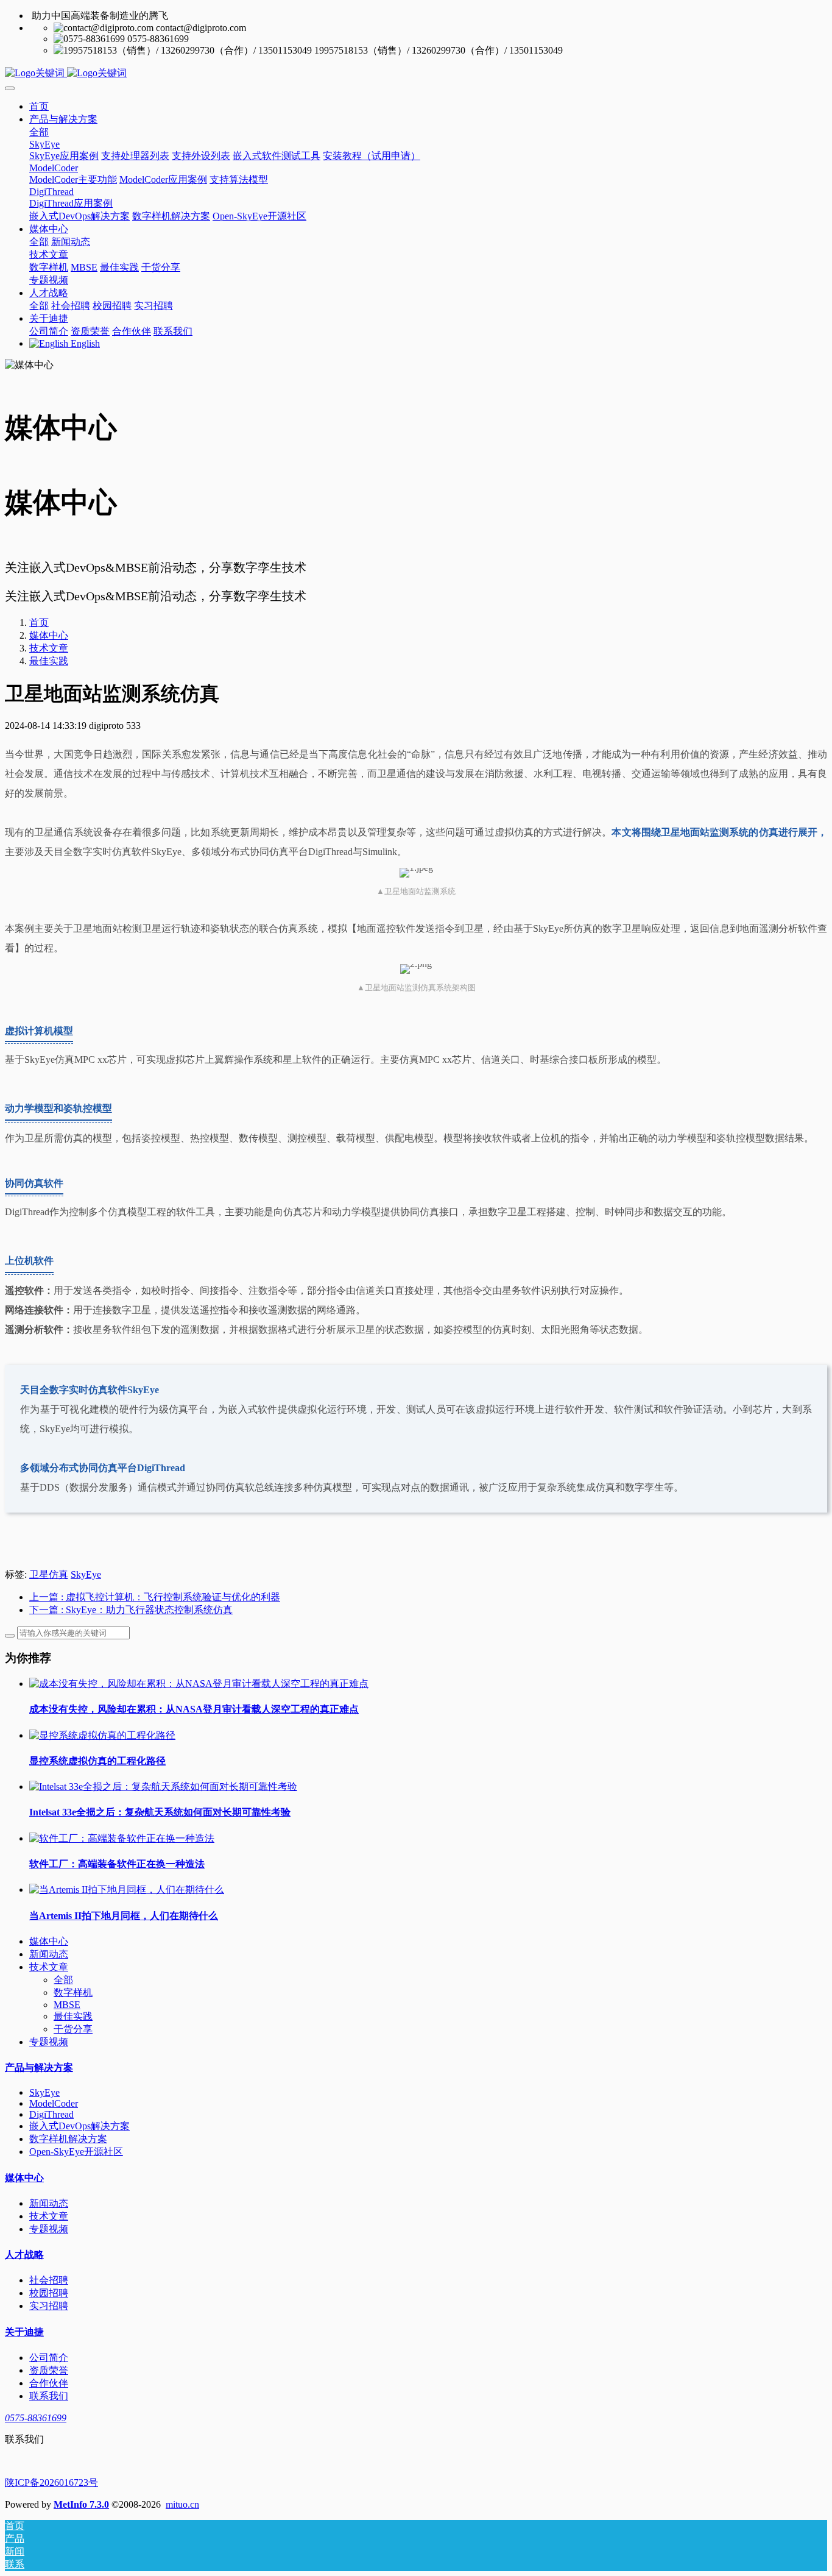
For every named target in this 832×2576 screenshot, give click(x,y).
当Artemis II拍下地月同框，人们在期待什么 (124, 1916)
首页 (39, 106)
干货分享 (73, 2029)
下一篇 (131, 1610)
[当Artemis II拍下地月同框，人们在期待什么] (127, 1889)
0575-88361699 (36, 2418)
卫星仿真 (49, 1574)
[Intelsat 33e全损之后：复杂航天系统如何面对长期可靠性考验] (163, 1787)
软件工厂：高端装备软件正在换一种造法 (117, 1864)
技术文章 (49, 648)
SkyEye (86, 1574)
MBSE (67, 2005)
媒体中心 (49, 635)
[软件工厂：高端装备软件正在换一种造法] (122, 1838)
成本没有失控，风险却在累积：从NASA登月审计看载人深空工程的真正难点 (194, 1709)
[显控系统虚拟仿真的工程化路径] (102, 1735)
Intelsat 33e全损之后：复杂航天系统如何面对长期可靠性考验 (160, 1812)
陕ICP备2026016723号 (51, 2482)
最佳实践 (49, 661)
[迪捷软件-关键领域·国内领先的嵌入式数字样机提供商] (416, 73)
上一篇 (155, 1597)
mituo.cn (182, 2504)
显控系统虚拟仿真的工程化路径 (97, 1761)
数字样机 (73, 1992)
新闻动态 (49, 1954)
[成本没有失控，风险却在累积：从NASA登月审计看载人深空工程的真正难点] (199, 1684)
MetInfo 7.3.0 (81, 2504)
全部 (39, 132)
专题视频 (49, 2042)
